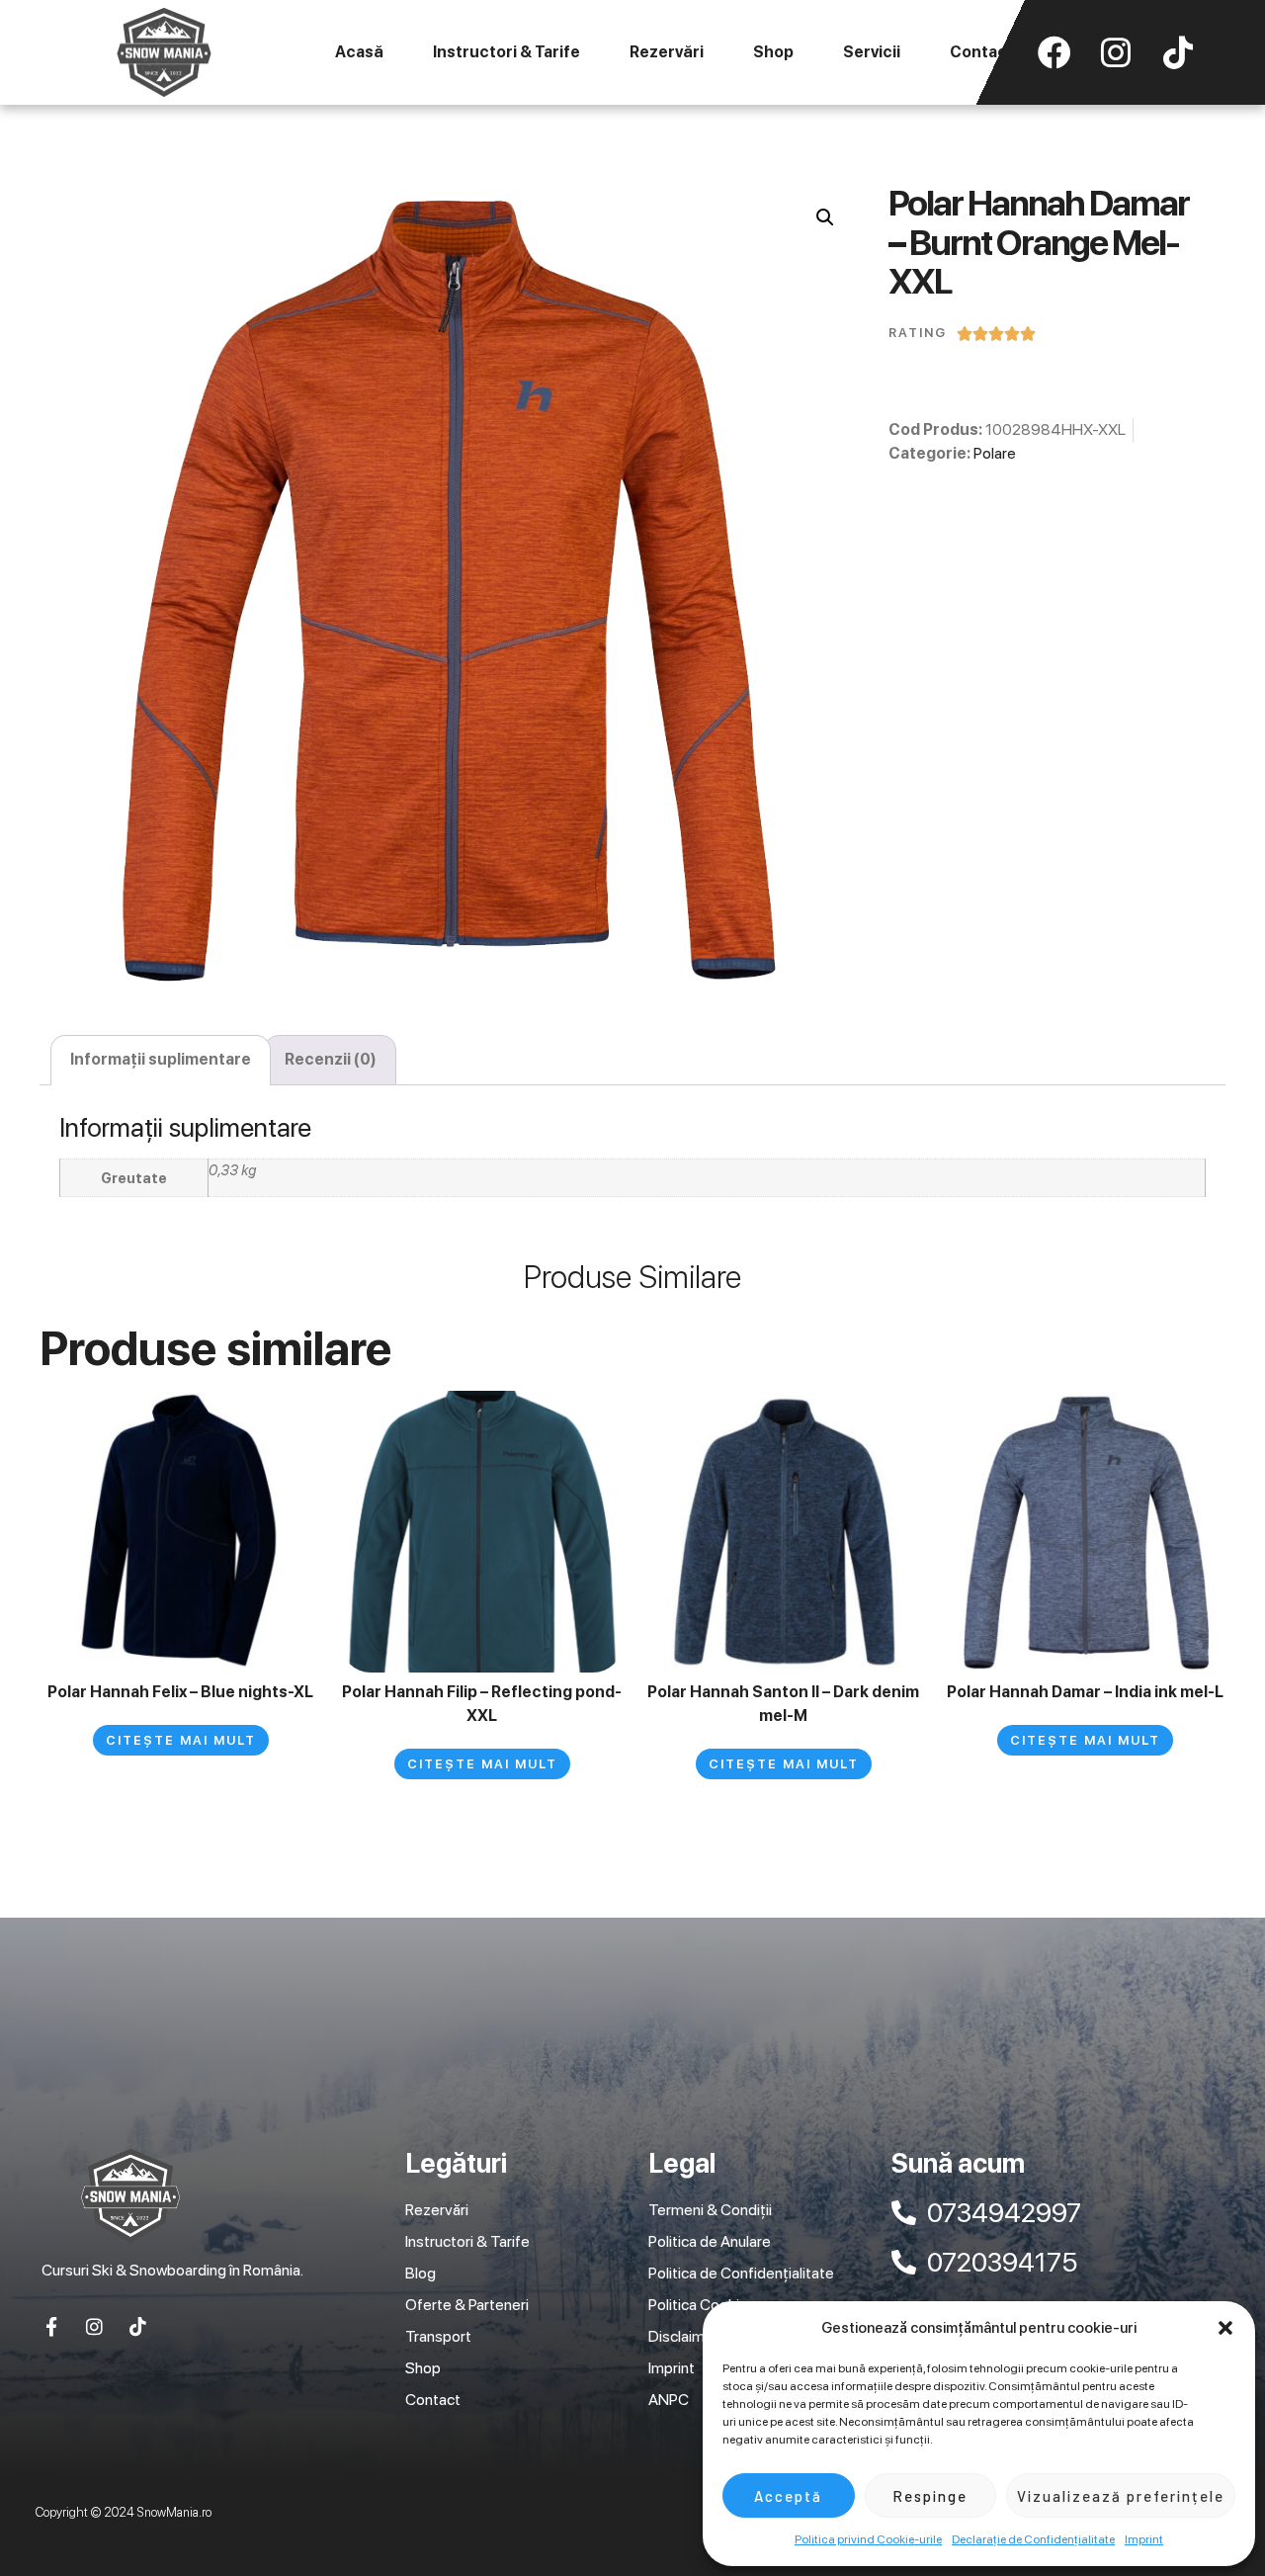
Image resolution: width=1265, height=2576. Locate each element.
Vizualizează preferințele (1121, 2496)
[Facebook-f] (51, 2326)
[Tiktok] (138, 2326)
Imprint (1144, 2539)
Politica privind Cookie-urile (868, 2539)
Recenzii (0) (331, 1059)
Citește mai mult (181, 1740)
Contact (982, 52)
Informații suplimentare (161, 1059)
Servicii (872, 52)
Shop (773, 52)
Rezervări (667, 52)
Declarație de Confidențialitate (1033, 2539)
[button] (1225, 2328)
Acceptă (788, 2496)
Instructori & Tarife (506, 52)
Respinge (930, 2496)
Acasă (359, 52)
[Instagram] (94, 2326)
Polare (995, 453)
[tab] (161, 1061)
